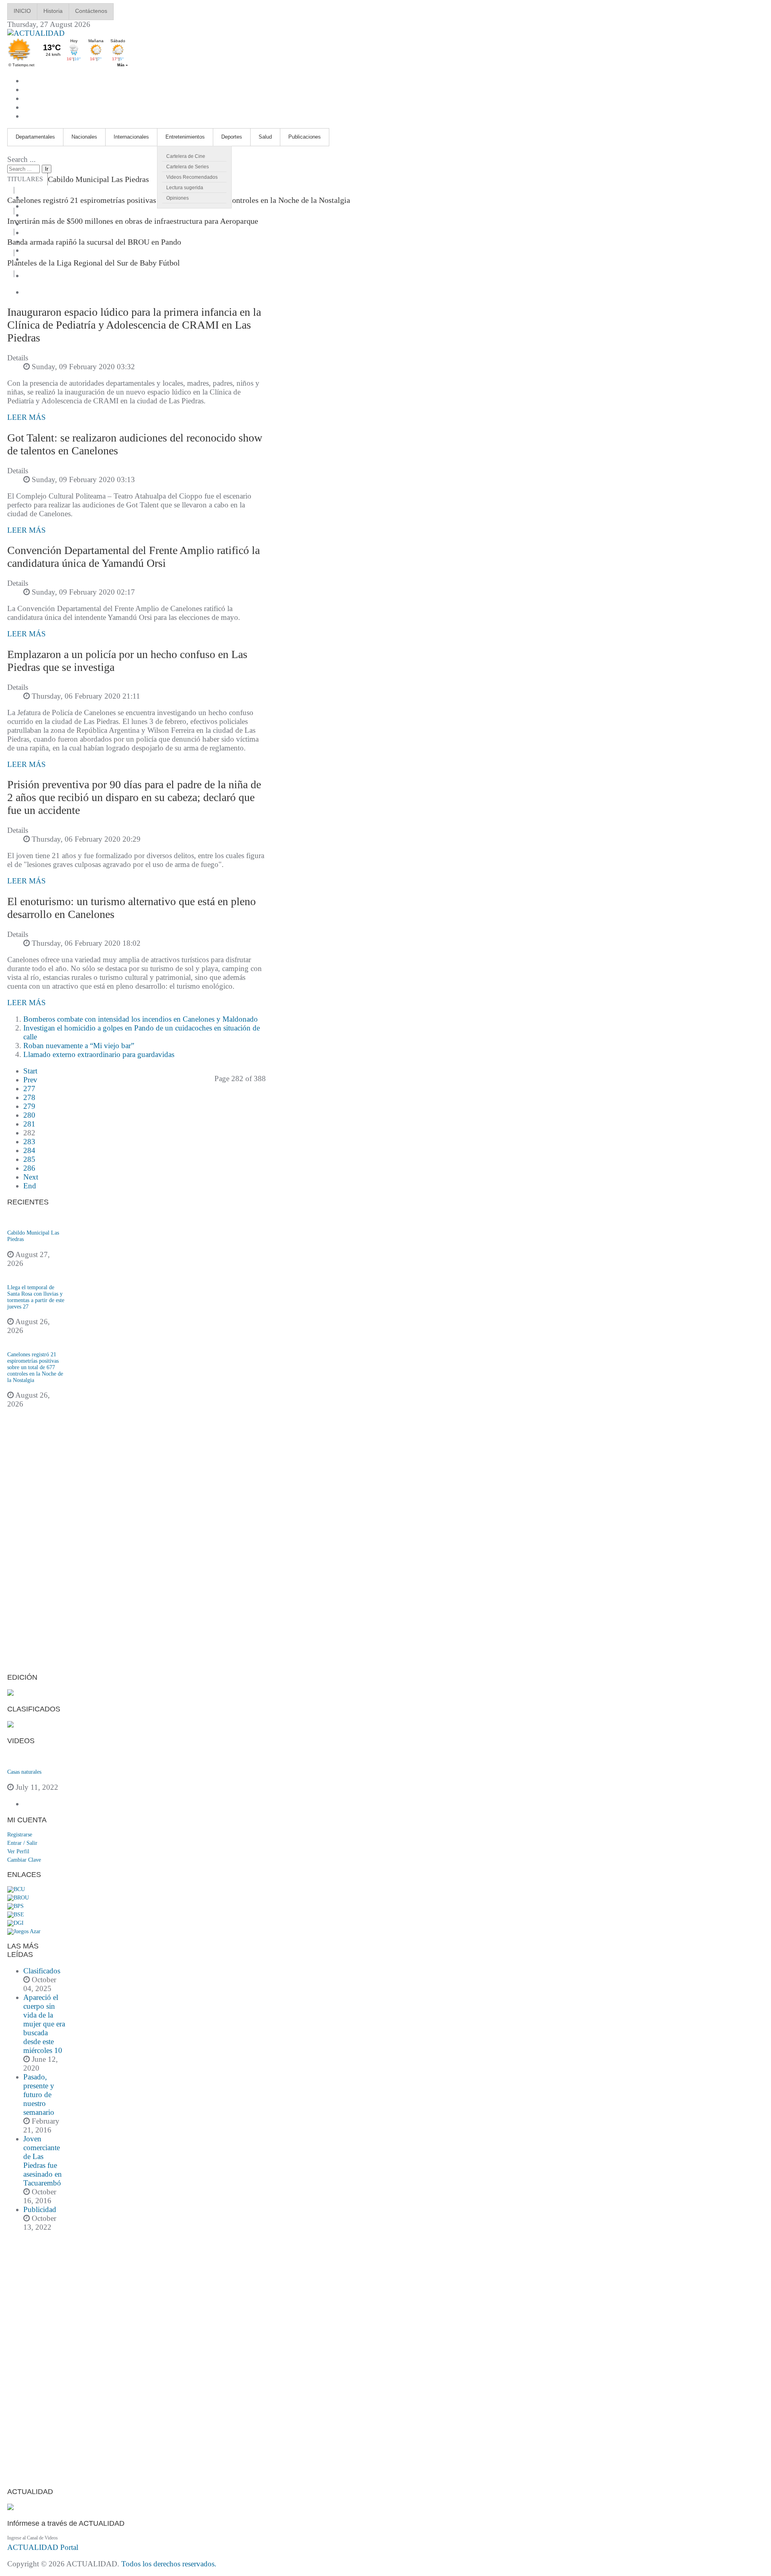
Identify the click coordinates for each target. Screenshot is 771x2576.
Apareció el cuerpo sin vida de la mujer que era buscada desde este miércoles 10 (44, 2024)
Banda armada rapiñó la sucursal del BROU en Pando (94, 242)
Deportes (232, 137)
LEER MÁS (27, 417)
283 (29, 1142)
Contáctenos (91, 11)
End (30, 1186)
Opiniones (177, 198)
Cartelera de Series (188, 167)
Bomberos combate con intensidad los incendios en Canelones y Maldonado (141, 1019)
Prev (30, 1080)
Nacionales (84, 137)
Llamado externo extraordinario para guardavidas (99, 1054)
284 (29, 1150)
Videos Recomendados (192, 177)
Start (30, 1071)
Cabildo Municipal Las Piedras (98, 179)
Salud (265, 137)
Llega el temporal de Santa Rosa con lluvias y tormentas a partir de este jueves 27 (36, 1297)
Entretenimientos (185, 137)
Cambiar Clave (24, 1860)
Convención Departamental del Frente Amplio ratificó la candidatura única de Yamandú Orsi (134, 557)
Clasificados (42, 1971)
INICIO (22, 11)
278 (29, 1097)
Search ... (21, 159)
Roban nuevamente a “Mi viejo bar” (79, 1046)
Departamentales (35, 137)
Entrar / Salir (22, 1843)
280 (29, 1115)
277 (29, 1089)
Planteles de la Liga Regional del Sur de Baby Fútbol (94, 263)
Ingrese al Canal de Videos (33, 2538)
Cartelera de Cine (186, 156)
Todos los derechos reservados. (169, 2564)
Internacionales (131, 137)
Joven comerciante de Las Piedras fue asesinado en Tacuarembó (43, 2161)
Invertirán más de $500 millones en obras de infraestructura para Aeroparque (133, 221)
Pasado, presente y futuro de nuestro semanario (39, 2095)
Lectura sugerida (185, 188)
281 (29, 1124)
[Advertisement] (37, 1546)
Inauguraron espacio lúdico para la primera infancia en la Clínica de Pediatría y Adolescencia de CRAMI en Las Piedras (134, 325)
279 (29, 1106)
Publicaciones (305, 137)
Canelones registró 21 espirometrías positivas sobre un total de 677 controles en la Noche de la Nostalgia (35, 1367)
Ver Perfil (18, 1851)
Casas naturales (24, 1772)
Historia (53, 11)
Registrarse (20, 1835)
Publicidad (40, 2209)
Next (31, 1177)
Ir (47, 169)
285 (29, 1159)
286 (29, 1168)
